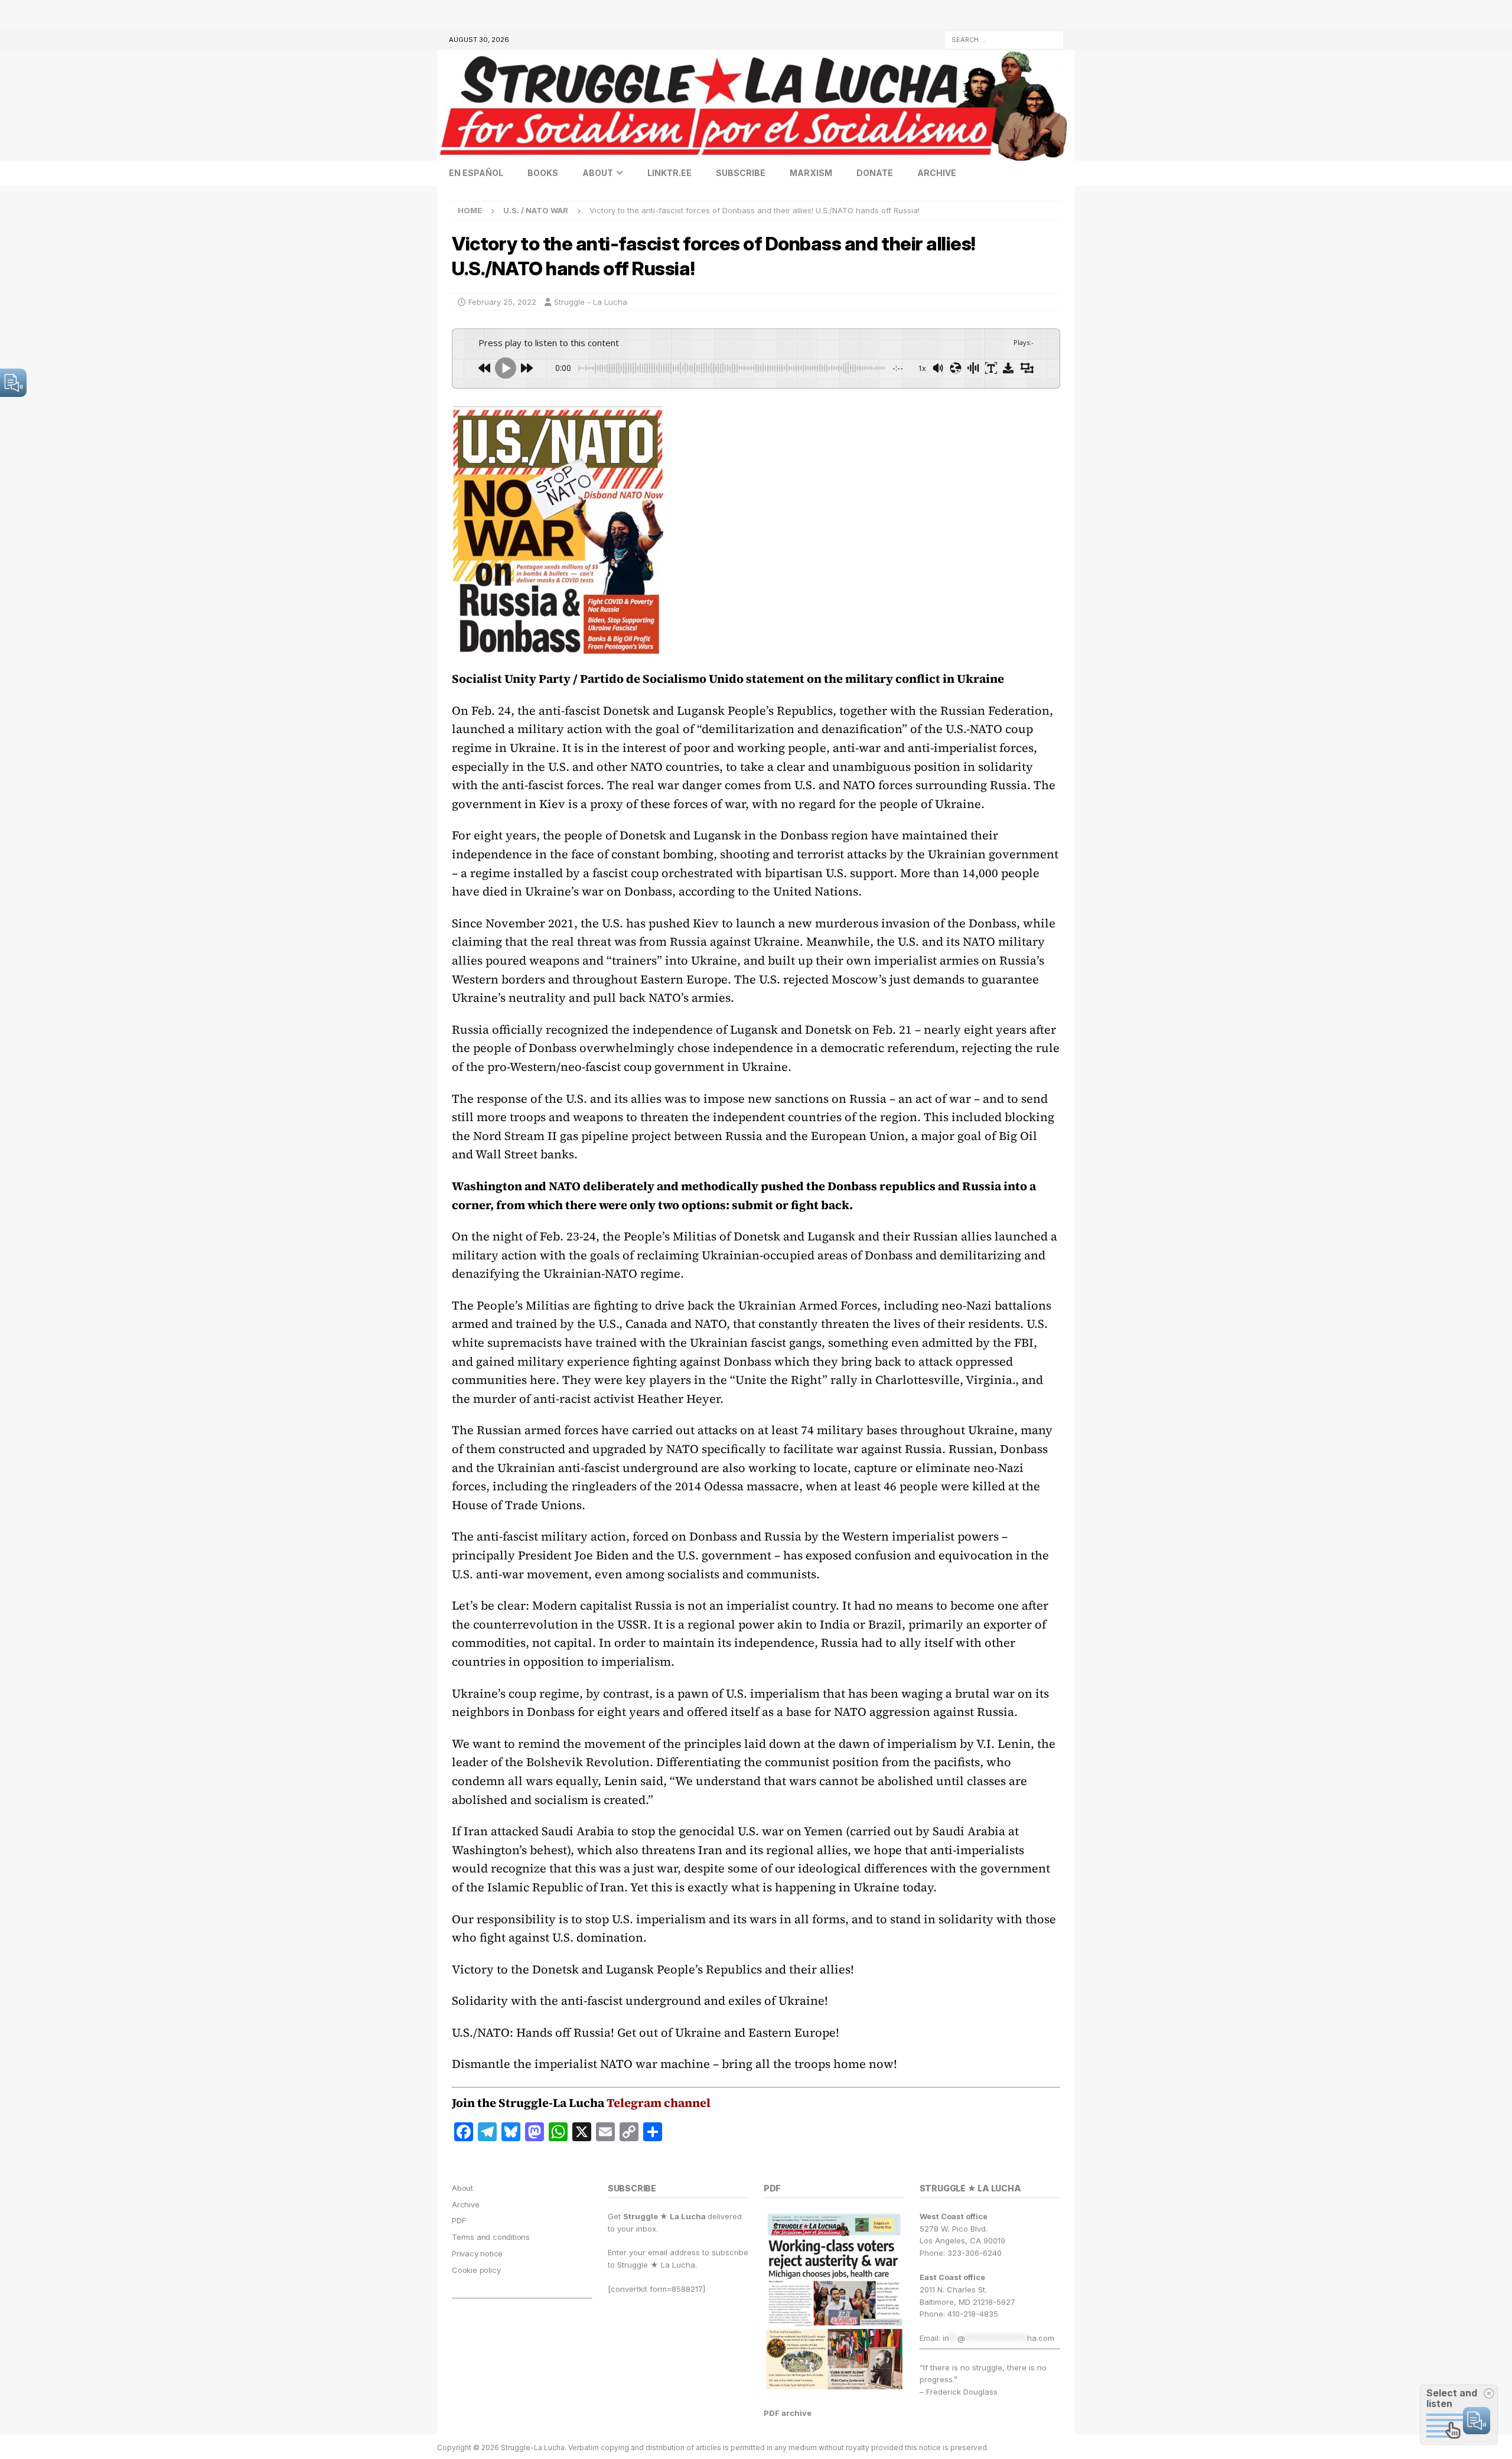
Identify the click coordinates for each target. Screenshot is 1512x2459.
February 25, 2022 (502, 302)
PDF (459, 2220)
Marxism (811, 173)
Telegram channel (659, 2103)
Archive (937, 173)
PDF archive (788, 2413)
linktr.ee (669, 173)
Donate (875, 173)
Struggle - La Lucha (591, 302)
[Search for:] (1004, 39)
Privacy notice (477, 2253)
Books (543, 173)
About (598, 173)
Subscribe (741, 173)
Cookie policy (476, 2270)
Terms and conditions (491, 2237)
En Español (476, 173)
